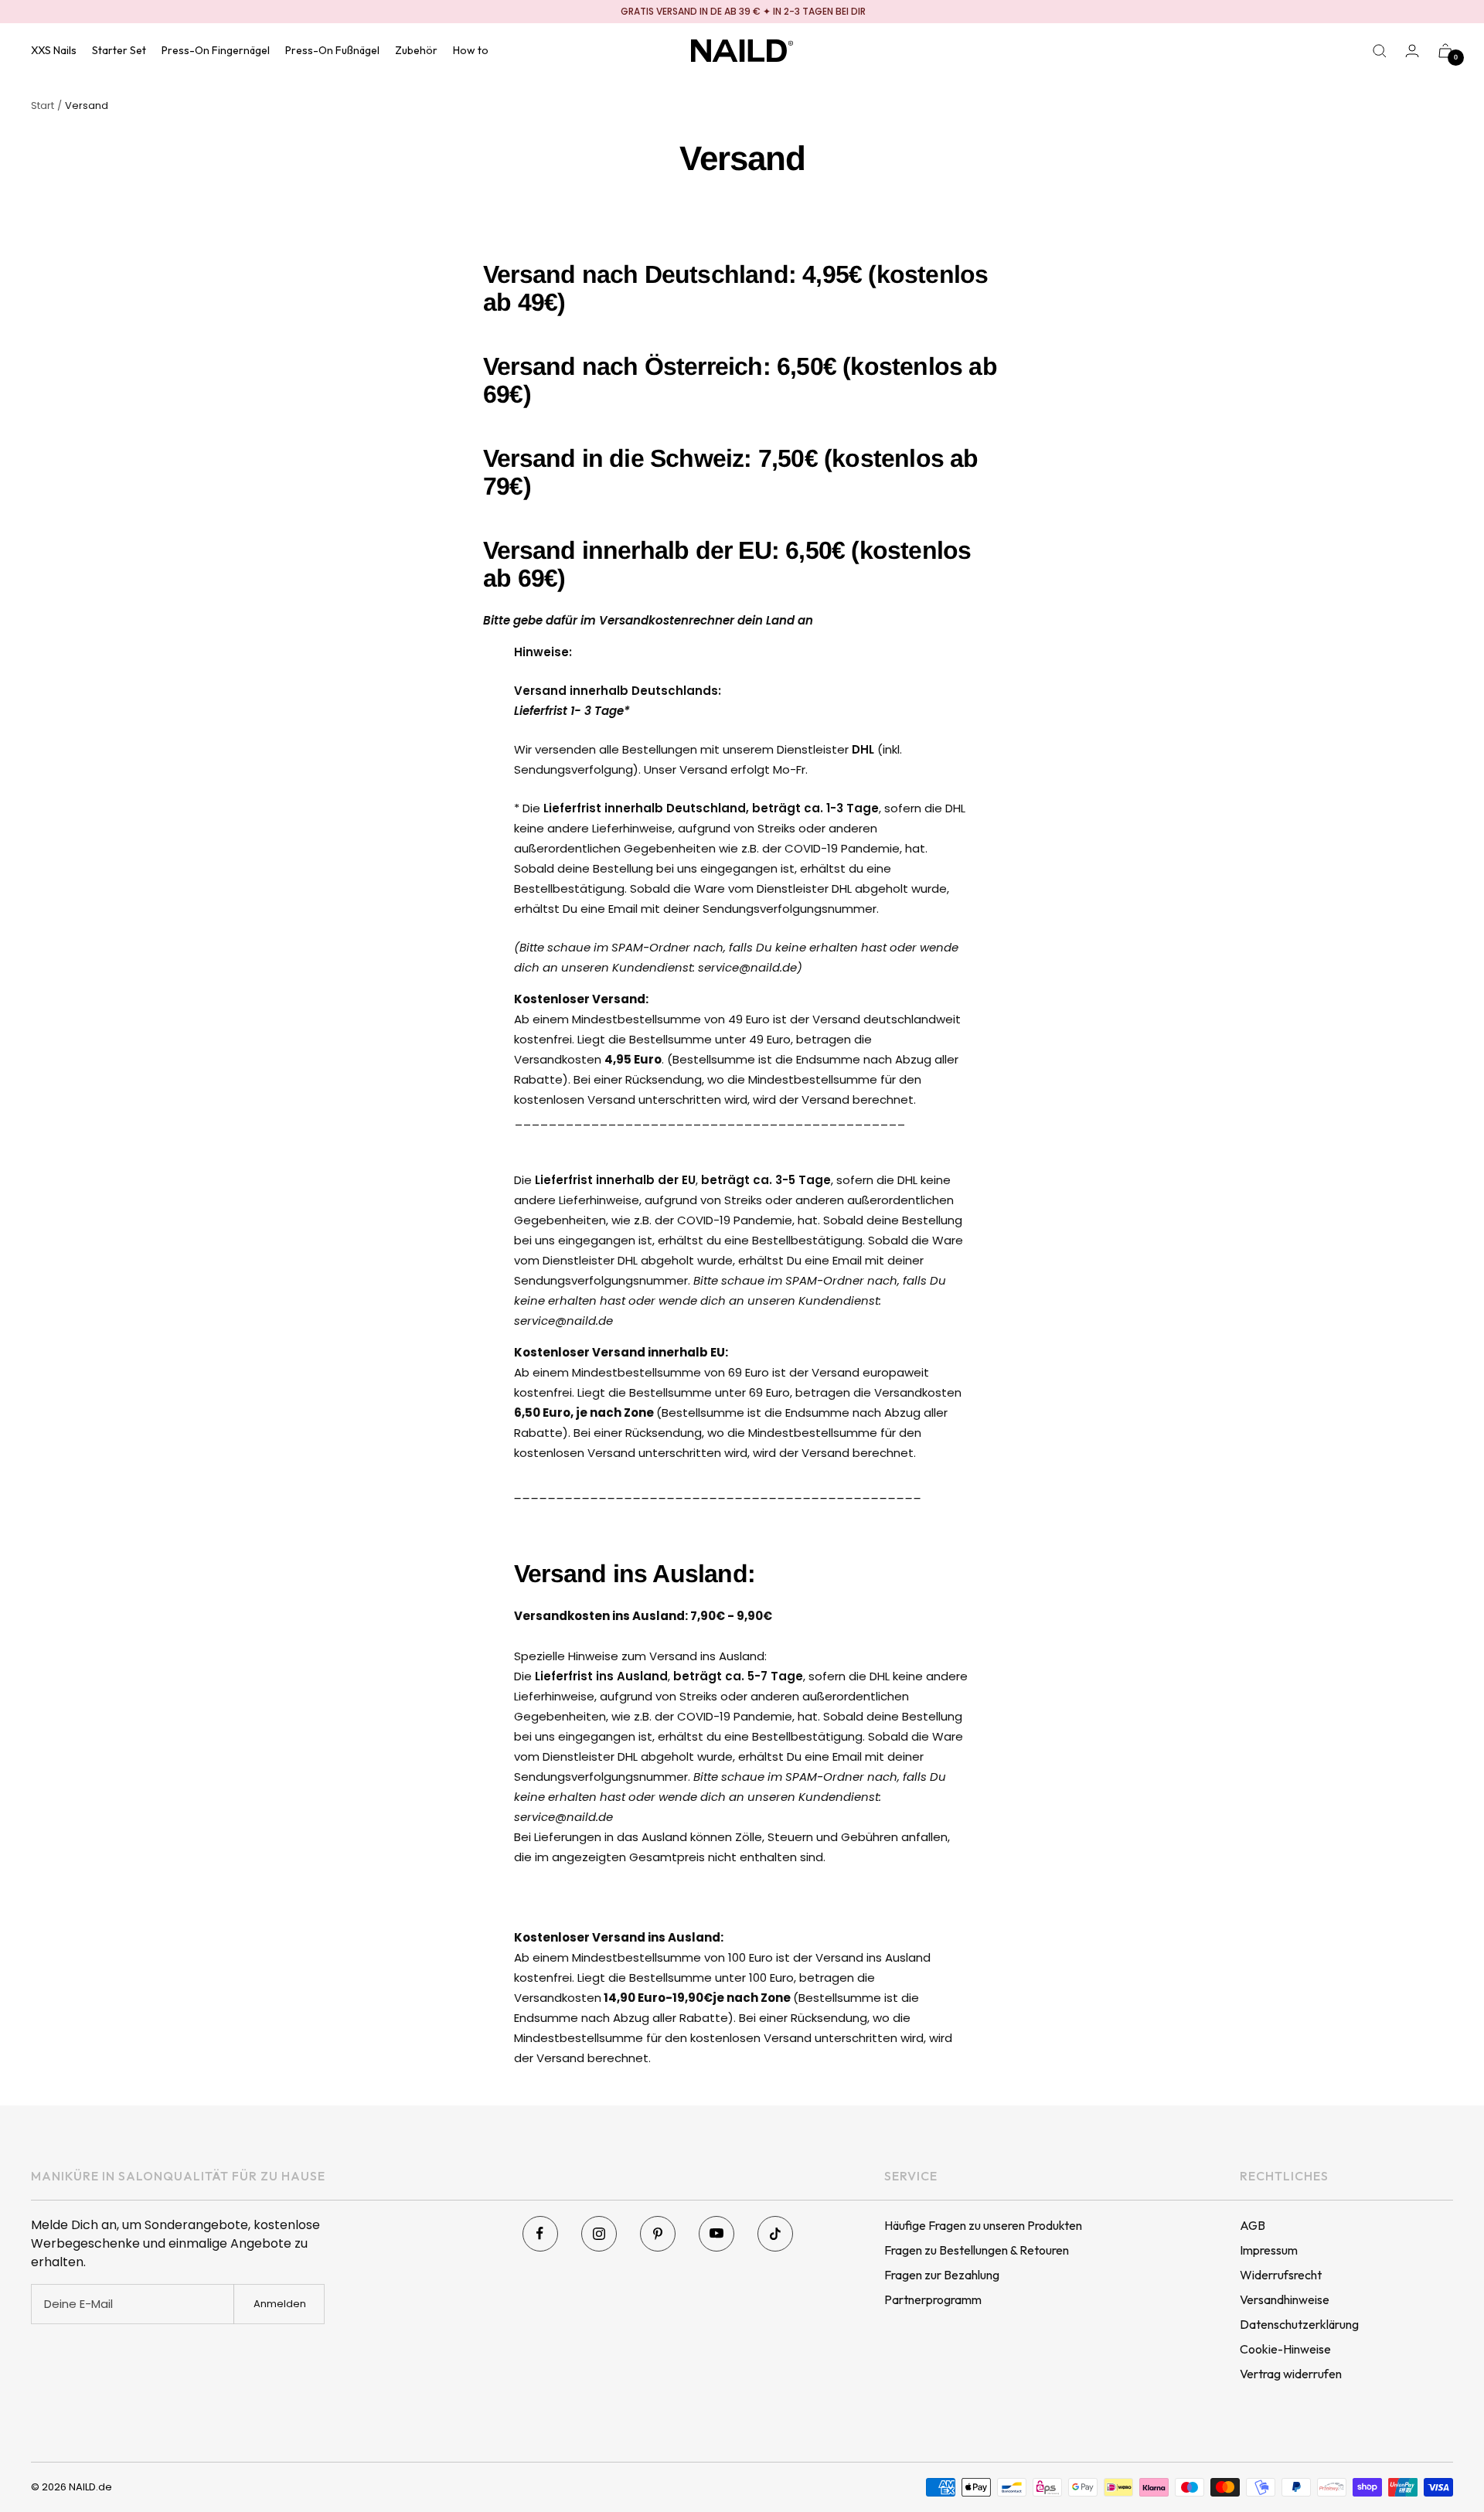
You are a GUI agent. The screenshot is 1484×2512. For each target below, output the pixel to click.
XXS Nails (54, 50)
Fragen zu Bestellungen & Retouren (977, 2250)
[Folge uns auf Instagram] (599, 2234)
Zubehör (416, 50)
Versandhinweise (1285, 2299)
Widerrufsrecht (1281, 2275)
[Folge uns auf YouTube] (716, 2234)
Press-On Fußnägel (332, 50)
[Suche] (1380, 51)
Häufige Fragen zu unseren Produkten (983, 2225)
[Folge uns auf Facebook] (540, 2234)
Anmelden (280, 2304)
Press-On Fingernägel (216, 50)
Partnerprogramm (933, 2299)
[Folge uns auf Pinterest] (658, 2234)
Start (43, 106)
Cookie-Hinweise (1285, 2349)
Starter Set (119, 50)
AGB (1253, 2225)
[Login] (1412, 51)
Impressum (1269, 2250)
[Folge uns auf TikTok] (775, 2234)
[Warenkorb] (1445, 51)
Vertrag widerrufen (1291, 2374)
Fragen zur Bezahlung (942, 2275)
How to (471, 50)
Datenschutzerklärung (1299, 2324)
